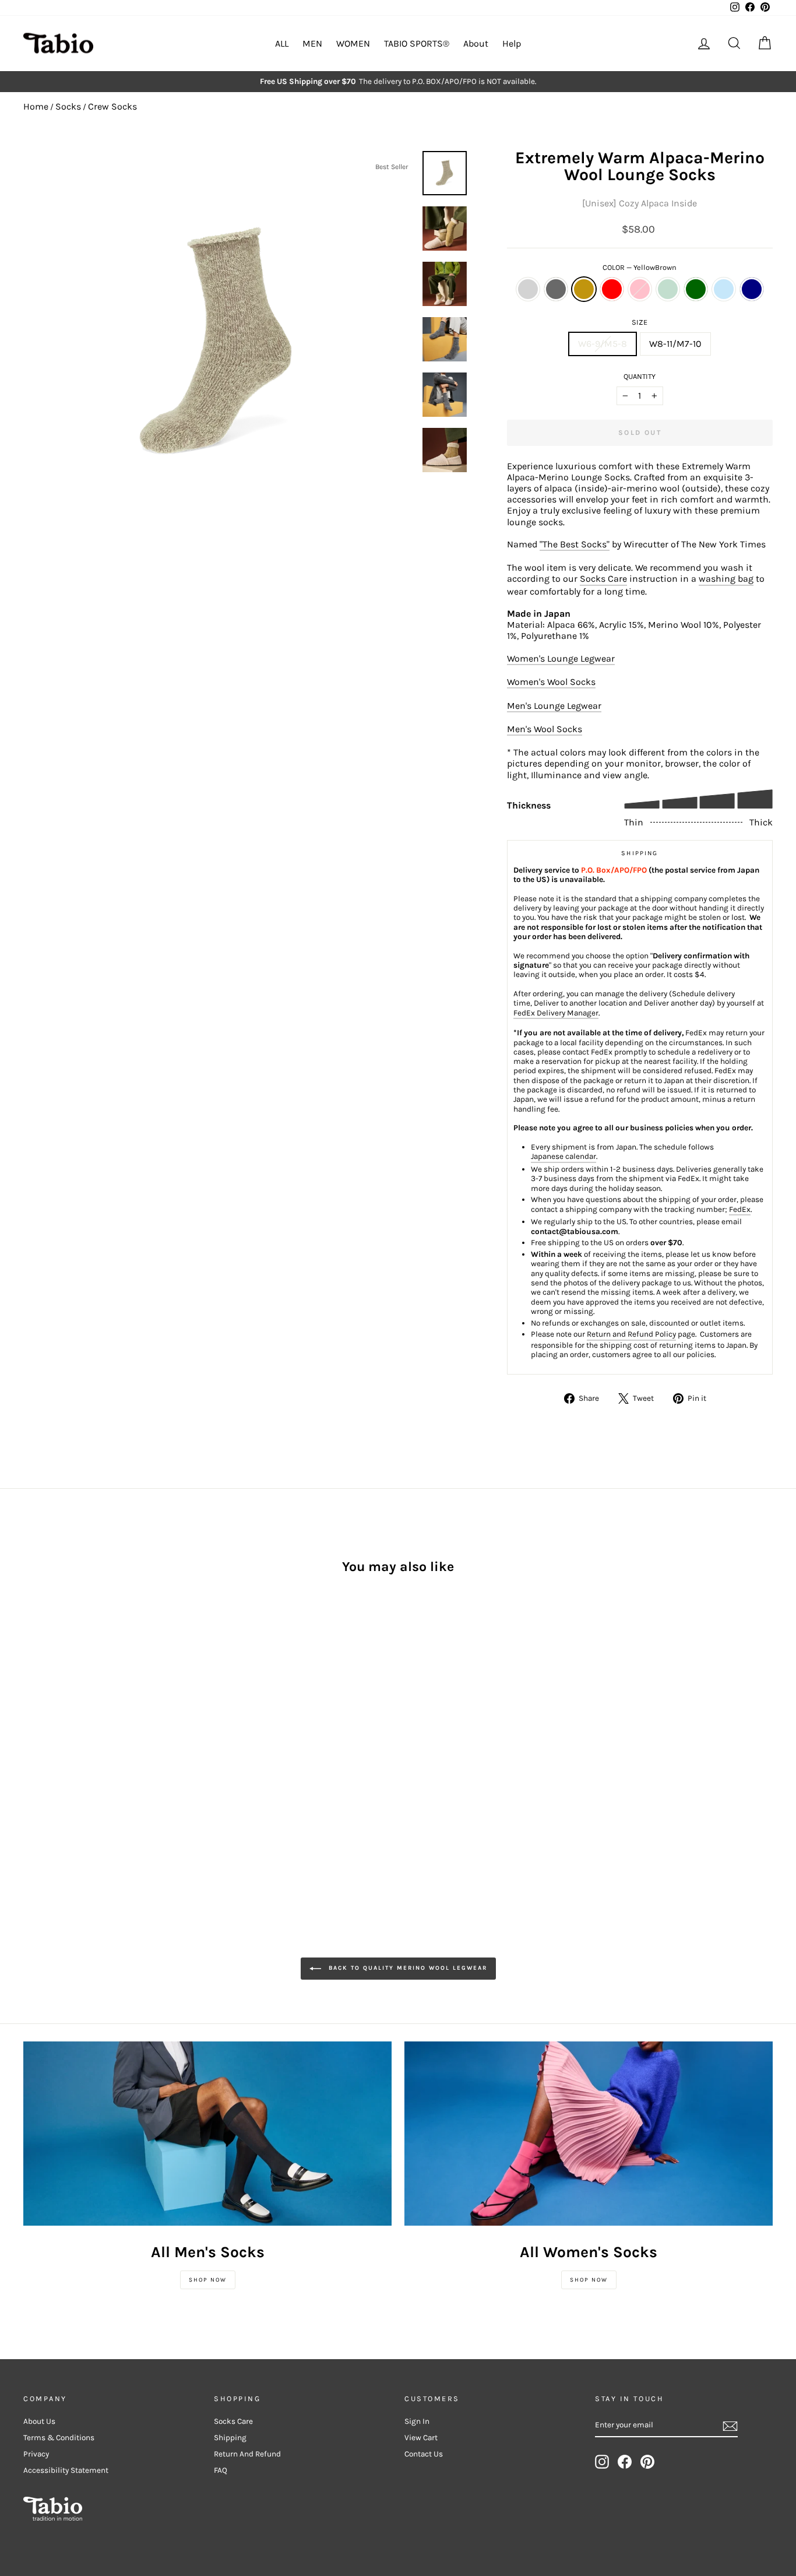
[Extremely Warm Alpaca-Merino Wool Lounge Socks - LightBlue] (141, 1757)
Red (612, 289)
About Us (39, 2421)
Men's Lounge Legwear (554, 706)
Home (36, 106)
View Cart (421, 2438)
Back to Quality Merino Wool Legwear (406, 1969)
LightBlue (724, 289)
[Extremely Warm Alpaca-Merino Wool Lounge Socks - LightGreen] (110, 1757)
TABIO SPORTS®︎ (417, 43)
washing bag (726, 579)
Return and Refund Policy (631, 1334)
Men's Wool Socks (545, 729)
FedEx (740, 1209)
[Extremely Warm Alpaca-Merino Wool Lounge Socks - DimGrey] (47, 1757)
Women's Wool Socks (551, 682)
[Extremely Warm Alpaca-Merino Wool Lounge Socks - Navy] (31, 1771)
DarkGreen (696, 289)
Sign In (417, 2421)
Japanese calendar (563, 1156)
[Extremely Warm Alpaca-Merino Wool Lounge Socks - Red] (78, 1757)
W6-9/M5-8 (603, 344)
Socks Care (603, 579)
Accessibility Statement (66, 2470)
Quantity (640, 376)
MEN (312, 43)
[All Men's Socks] (207, 2134)
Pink (640, 289)
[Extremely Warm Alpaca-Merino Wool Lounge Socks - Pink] (94, 1757)
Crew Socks (112, 106)
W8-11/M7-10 (675, 344)
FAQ (221, 2470)
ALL (282, 43)
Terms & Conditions (59, 2438)
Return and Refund (247, 2454)
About (476, 43)
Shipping (230, 2438)
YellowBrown (584, 289)
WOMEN (353, 43)
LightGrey (528, 289)
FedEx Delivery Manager (556, 1013)
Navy (752, 289)
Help (512, 43)
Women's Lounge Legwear (561, 658)
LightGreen (668, 289)
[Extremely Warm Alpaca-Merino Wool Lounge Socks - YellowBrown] (63, 1757)
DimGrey (556, 289)
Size (640, 322)
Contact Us (424, 2454)
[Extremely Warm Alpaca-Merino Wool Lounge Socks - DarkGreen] (126, 1757)
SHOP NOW (208, 2280)
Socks (68, 106)
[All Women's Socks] (589, 2134)
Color (640, 267)
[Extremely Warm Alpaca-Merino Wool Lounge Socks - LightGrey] (31, 1757)
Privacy (36, 2454)
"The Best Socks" (575, 544)
